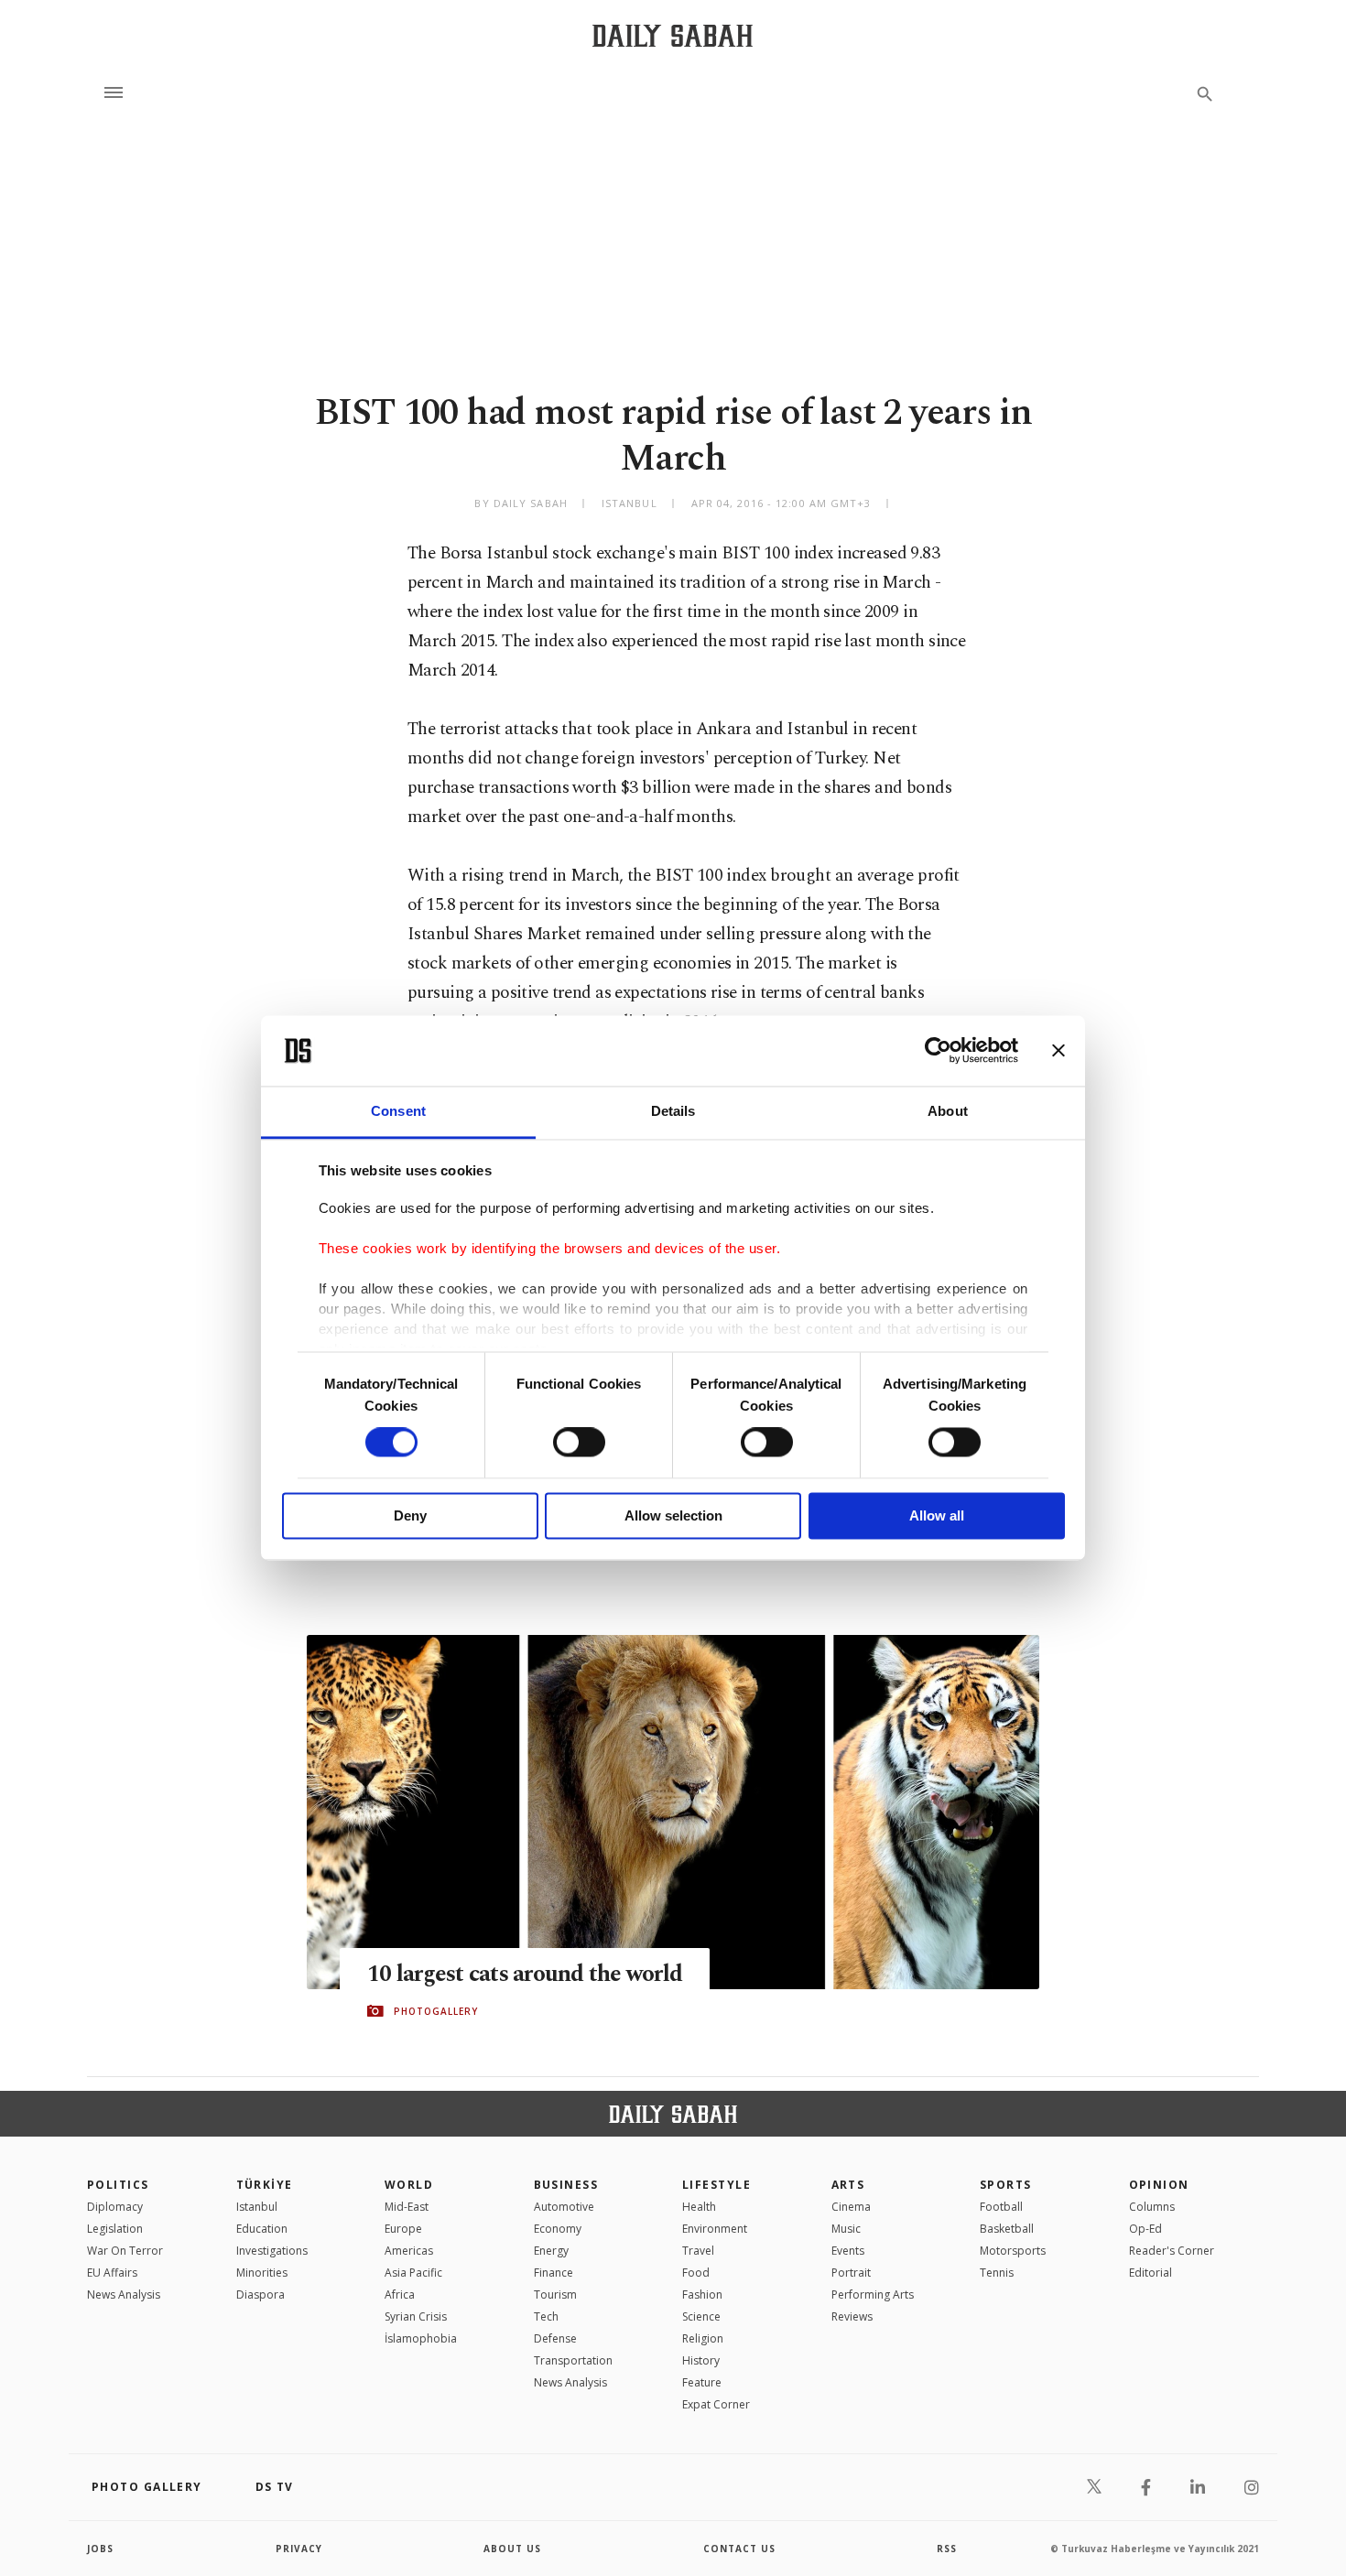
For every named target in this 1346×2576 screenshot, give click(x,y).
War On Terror (125, 2251)
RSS (947, 2549)
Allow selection (673, 1515)
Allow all (937, 1515)
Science (701, 2316)
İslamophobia (421, 2338)
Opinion (1159, 2185)
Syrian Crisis (416, 2316)
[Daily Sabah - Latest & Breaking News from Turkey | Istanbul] (673, 35)
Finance (554, 2273)
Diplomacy (115, 2207)
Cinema (851, 2207)
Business (566, 2185)
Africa (400, 2295)
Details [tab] (673, 1111)
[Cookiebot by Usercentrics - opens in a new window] (938, 1051)
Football (1001, 2207)
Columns (1152, 2207)
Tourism (555, 2295)
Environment (715, 2229)
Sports (1006, 2185)
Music (846, 2229)
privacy (299, 2549)
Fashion (702, 2295)
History (701, 2360)
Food (696, 2273)
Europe (403, 2229)
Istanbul (257, 2207)
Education (262, 2229)
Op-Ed (1145, 2229)
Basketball (1007, 2229)
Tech (546, 2316)
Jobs (100, 2549)
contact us (739, 2549)
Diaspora (261, 2295)
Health (699, 2207)
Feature (702, 2382)
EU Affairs (112, 2273)
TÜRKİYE (265, 2185)
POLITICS (118, 2185)
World (409, 2185)
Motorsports (1013, 2251)
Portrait (851, 2273)
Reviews (852, 2316)
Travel (698, 2251)
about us (512, 2549)
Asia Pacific (413, 2273)
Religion (703, 2338)
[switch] (579, 1443)
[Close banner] (1058, 1051)
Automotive (564, 2207)
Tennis (997, 2273)
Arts (848, 2185)
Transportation (573, 2360)
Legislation (115, 2229)
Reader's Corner (1172, 2251)
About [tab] (948, 1111)
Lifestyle (716, 2185)
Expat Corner (716, 2404)
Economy (558, 2229)
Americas (409, 2251)
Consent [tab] (398, 1111)
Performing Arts (873, 2295)
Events (848, 2251)
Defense (555, 2338)
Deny (410, 1515)
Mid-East (407, 2207)
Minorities (262, 2273)
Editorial (1151, 2273)
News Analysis (124, 2295)
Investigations (272, 2251)
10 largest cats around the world (525, 1975)
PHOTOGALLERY (436, 2011)
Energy (551, 2251)
